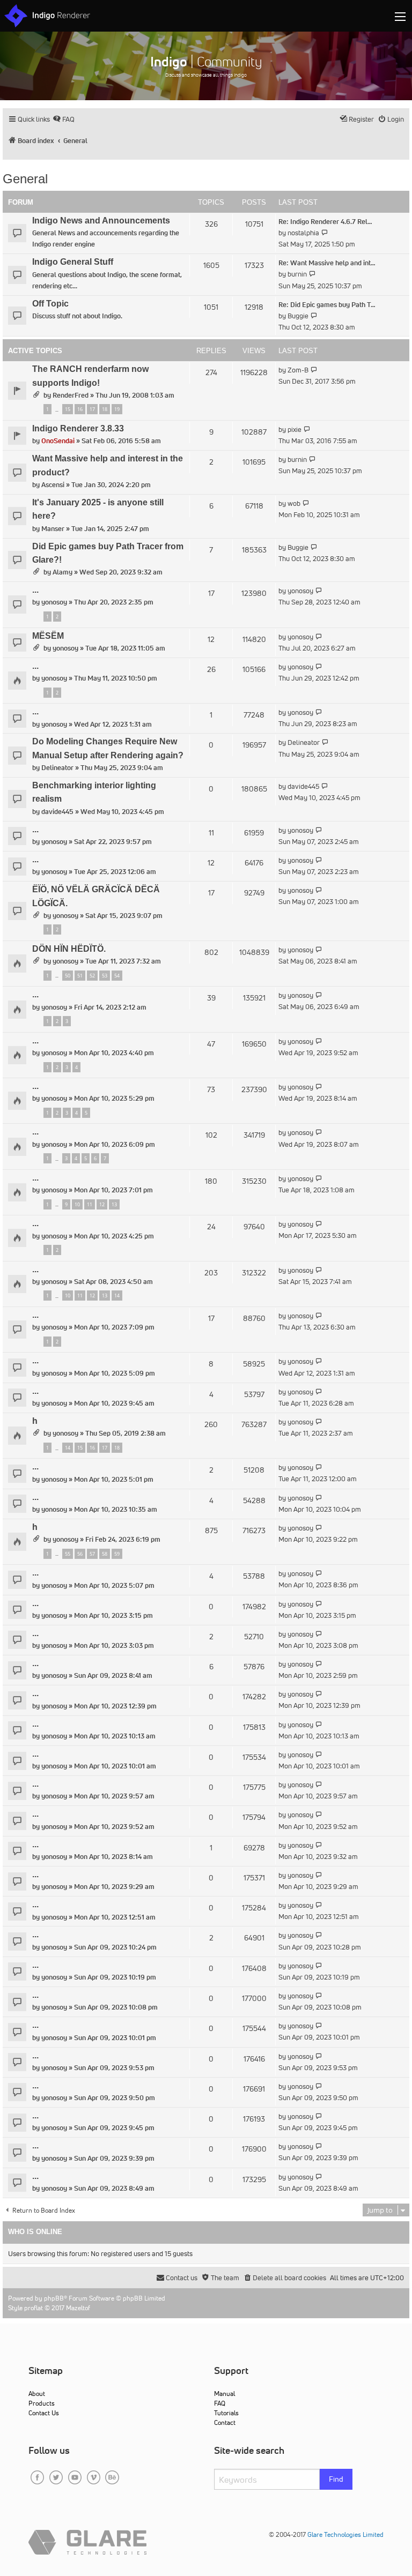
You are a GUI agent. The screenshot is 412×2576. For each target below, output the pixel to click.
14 (117, 1296)
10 (77, 1204)
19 (117, 409)
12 (102, 1204)
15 (68, 409)
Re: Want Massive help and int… (327, 263)
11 (90, 1204)
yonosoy (54, 602)
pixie (295, 430)
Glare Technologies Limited (345, 2534)
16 (80, 409)
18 (105, 409)
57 (92, 1554)
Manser (53, 529)
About (37, 2394)
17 (92, 409)
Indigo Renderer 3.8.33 (78, 428)
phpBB (54, 2298)
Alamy (62, 572)
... (35, 590)
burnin (297, 274)
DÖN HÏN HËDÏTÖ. (69, 949)
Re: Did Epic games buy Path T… (327, 305)
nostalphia (303, 233)
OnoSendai (58, 441)
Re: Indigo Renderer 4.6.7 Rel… (325, 222)
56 (80, 1554)
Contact (225, 2422)
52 (92, 976)
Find (336, 2479)
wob (294, 503)
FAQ (220, 2403)
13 (114, 1204)
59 (117, 1554)
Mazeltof (78, 2308)
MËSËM (48, 636)
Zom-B (298, 370)
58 (105, 1554)
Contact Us (44, 2413)
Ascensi (53, 485)
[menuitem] (64, 119)
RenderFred (71, 395)
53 (105, 976)
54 (117, 976)
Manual (225, 2394)
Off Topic (50, 304)
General (25, 179)
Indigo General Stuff (73, 262)
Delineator (57, 768)
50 (68, 976)
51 (80, 976)
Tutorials (226, 2413)
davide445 (57, 812)
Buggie (298, 316)
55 (68, 1554)
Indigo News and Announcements (101, 221)
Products (42, 2403)
